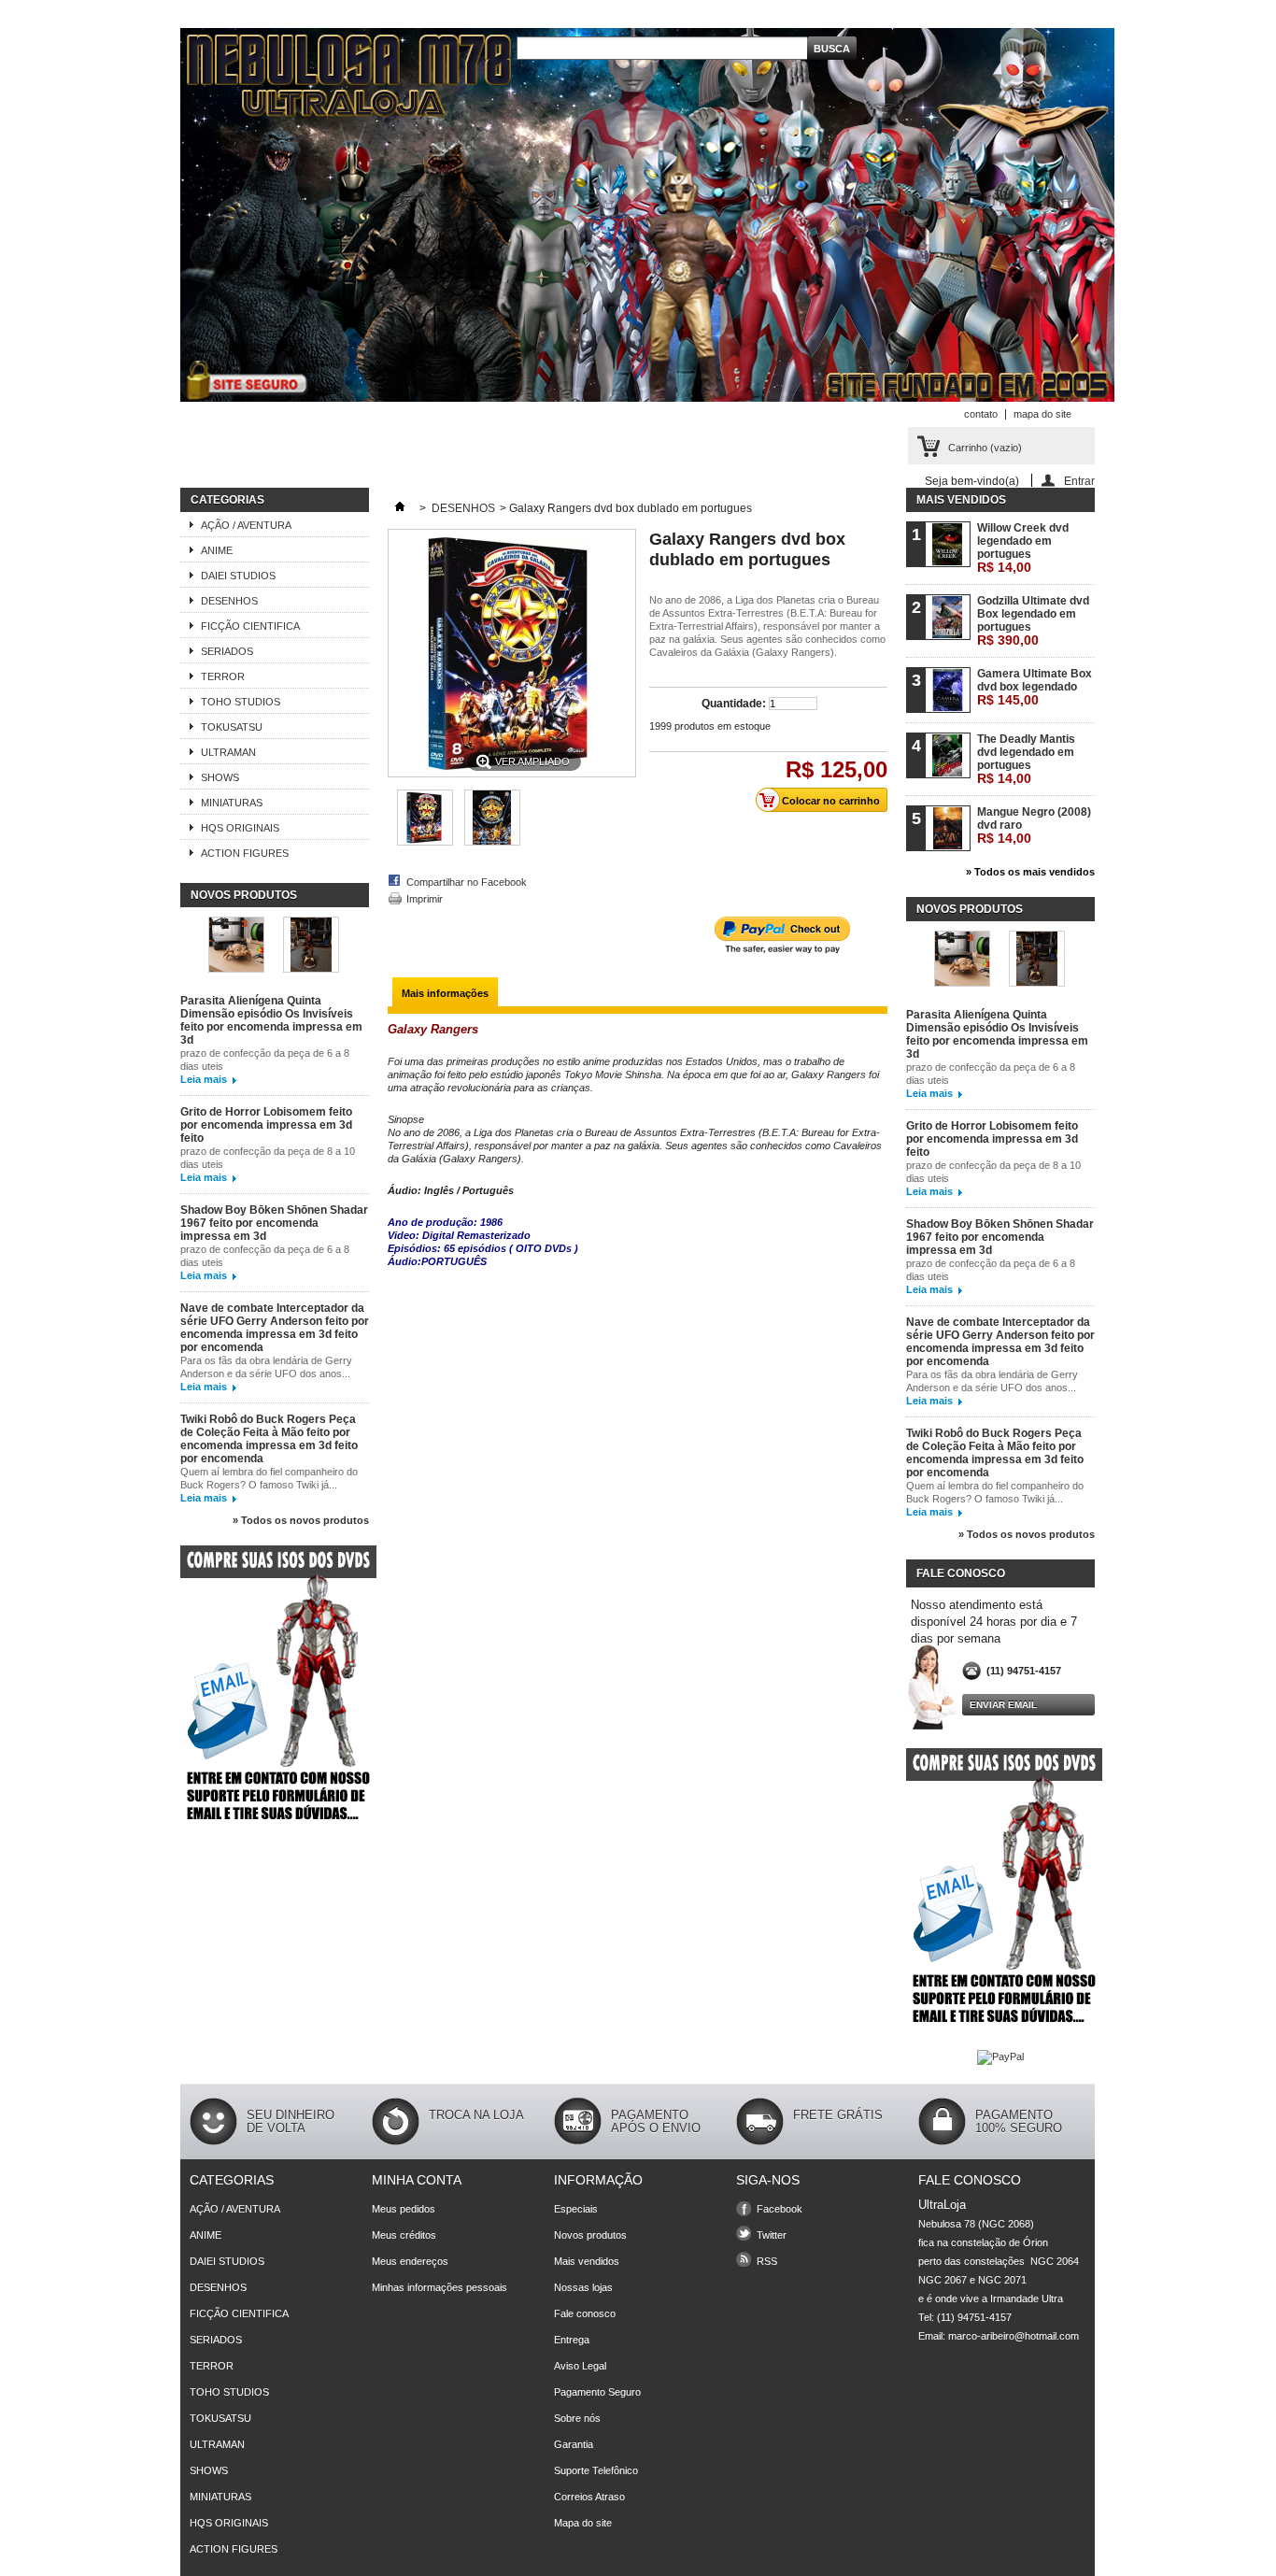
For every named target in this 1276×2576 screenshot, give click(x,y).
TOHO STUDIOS (241, 702)
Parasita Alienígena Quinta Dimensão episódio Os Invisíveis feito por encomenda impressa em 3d (271, 1020)
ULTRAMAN (228, 752)
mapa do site (1042, 414)
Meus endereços (410, 2261)
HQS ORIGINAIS (240, 828)
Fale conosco (585, 2313)
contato (981, 414)
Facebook (780, 2209)
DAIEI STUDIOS (238, 576)
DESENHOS (229, 601)
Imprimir (425, 899)
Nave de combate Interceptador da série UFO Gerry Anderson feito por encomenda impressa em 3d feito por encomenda (275, 1328)
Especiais (576, 2209)
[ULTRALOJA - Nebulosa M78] (647, 216)
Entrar (1079, 481)
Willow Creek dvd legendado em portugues (1023, 548)
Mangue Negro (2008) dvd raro (1034, 825)
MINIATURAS (232, 803)
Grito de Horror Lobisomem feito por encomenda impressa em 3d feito (266, 1125)
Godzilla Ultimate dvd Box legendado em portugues (1033, 621)
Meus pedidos (404, 2209)
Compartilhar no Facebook (467, 882)
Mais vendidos (961, 500)
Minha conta (417, 2180)
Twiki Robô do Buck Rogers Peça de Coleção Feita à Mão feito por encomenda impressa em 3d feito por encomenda (269, 1439)
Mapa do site (583, 2523)
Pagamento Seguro (597, 2392)
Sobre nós (577, 2418)
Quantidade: (734, 704)
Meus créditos (404, 2235)
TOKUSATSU (232, 727)
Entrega (572, 2340)
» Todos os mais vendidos (1030, 872)
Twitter (772, 2235)
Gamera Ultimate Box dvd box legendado (1035, 687)
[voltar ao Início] (400, 508)
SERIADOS (227, 651)
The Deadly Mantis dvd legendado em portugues (1026, 759)
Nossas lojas (583, 2287)
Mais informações (445, 993)
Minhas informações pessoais (440, 2287)
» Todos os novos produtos (301, 1520)
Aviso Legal (580, 2366)
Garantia (574, 2444)
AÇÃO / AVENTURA (246, 525)
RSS (767, 2261)
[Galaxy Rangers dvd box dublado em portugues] (425, 842)
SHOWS (220, 777)
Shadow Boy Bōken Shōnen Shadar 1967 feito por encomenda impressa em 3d (274, 1223)
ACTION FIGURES (245, 853)
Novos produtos (244, 895)
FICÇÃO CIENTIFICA (250, 626)
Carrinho (985, 448)
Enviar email (1003, 1705)
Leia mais (204, 1079)
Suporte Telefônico (596, 2470)
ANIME (217, 550)
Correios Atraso (589, 2497)
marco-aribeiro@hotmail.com (1014, 2336)
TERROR (223, 676)
